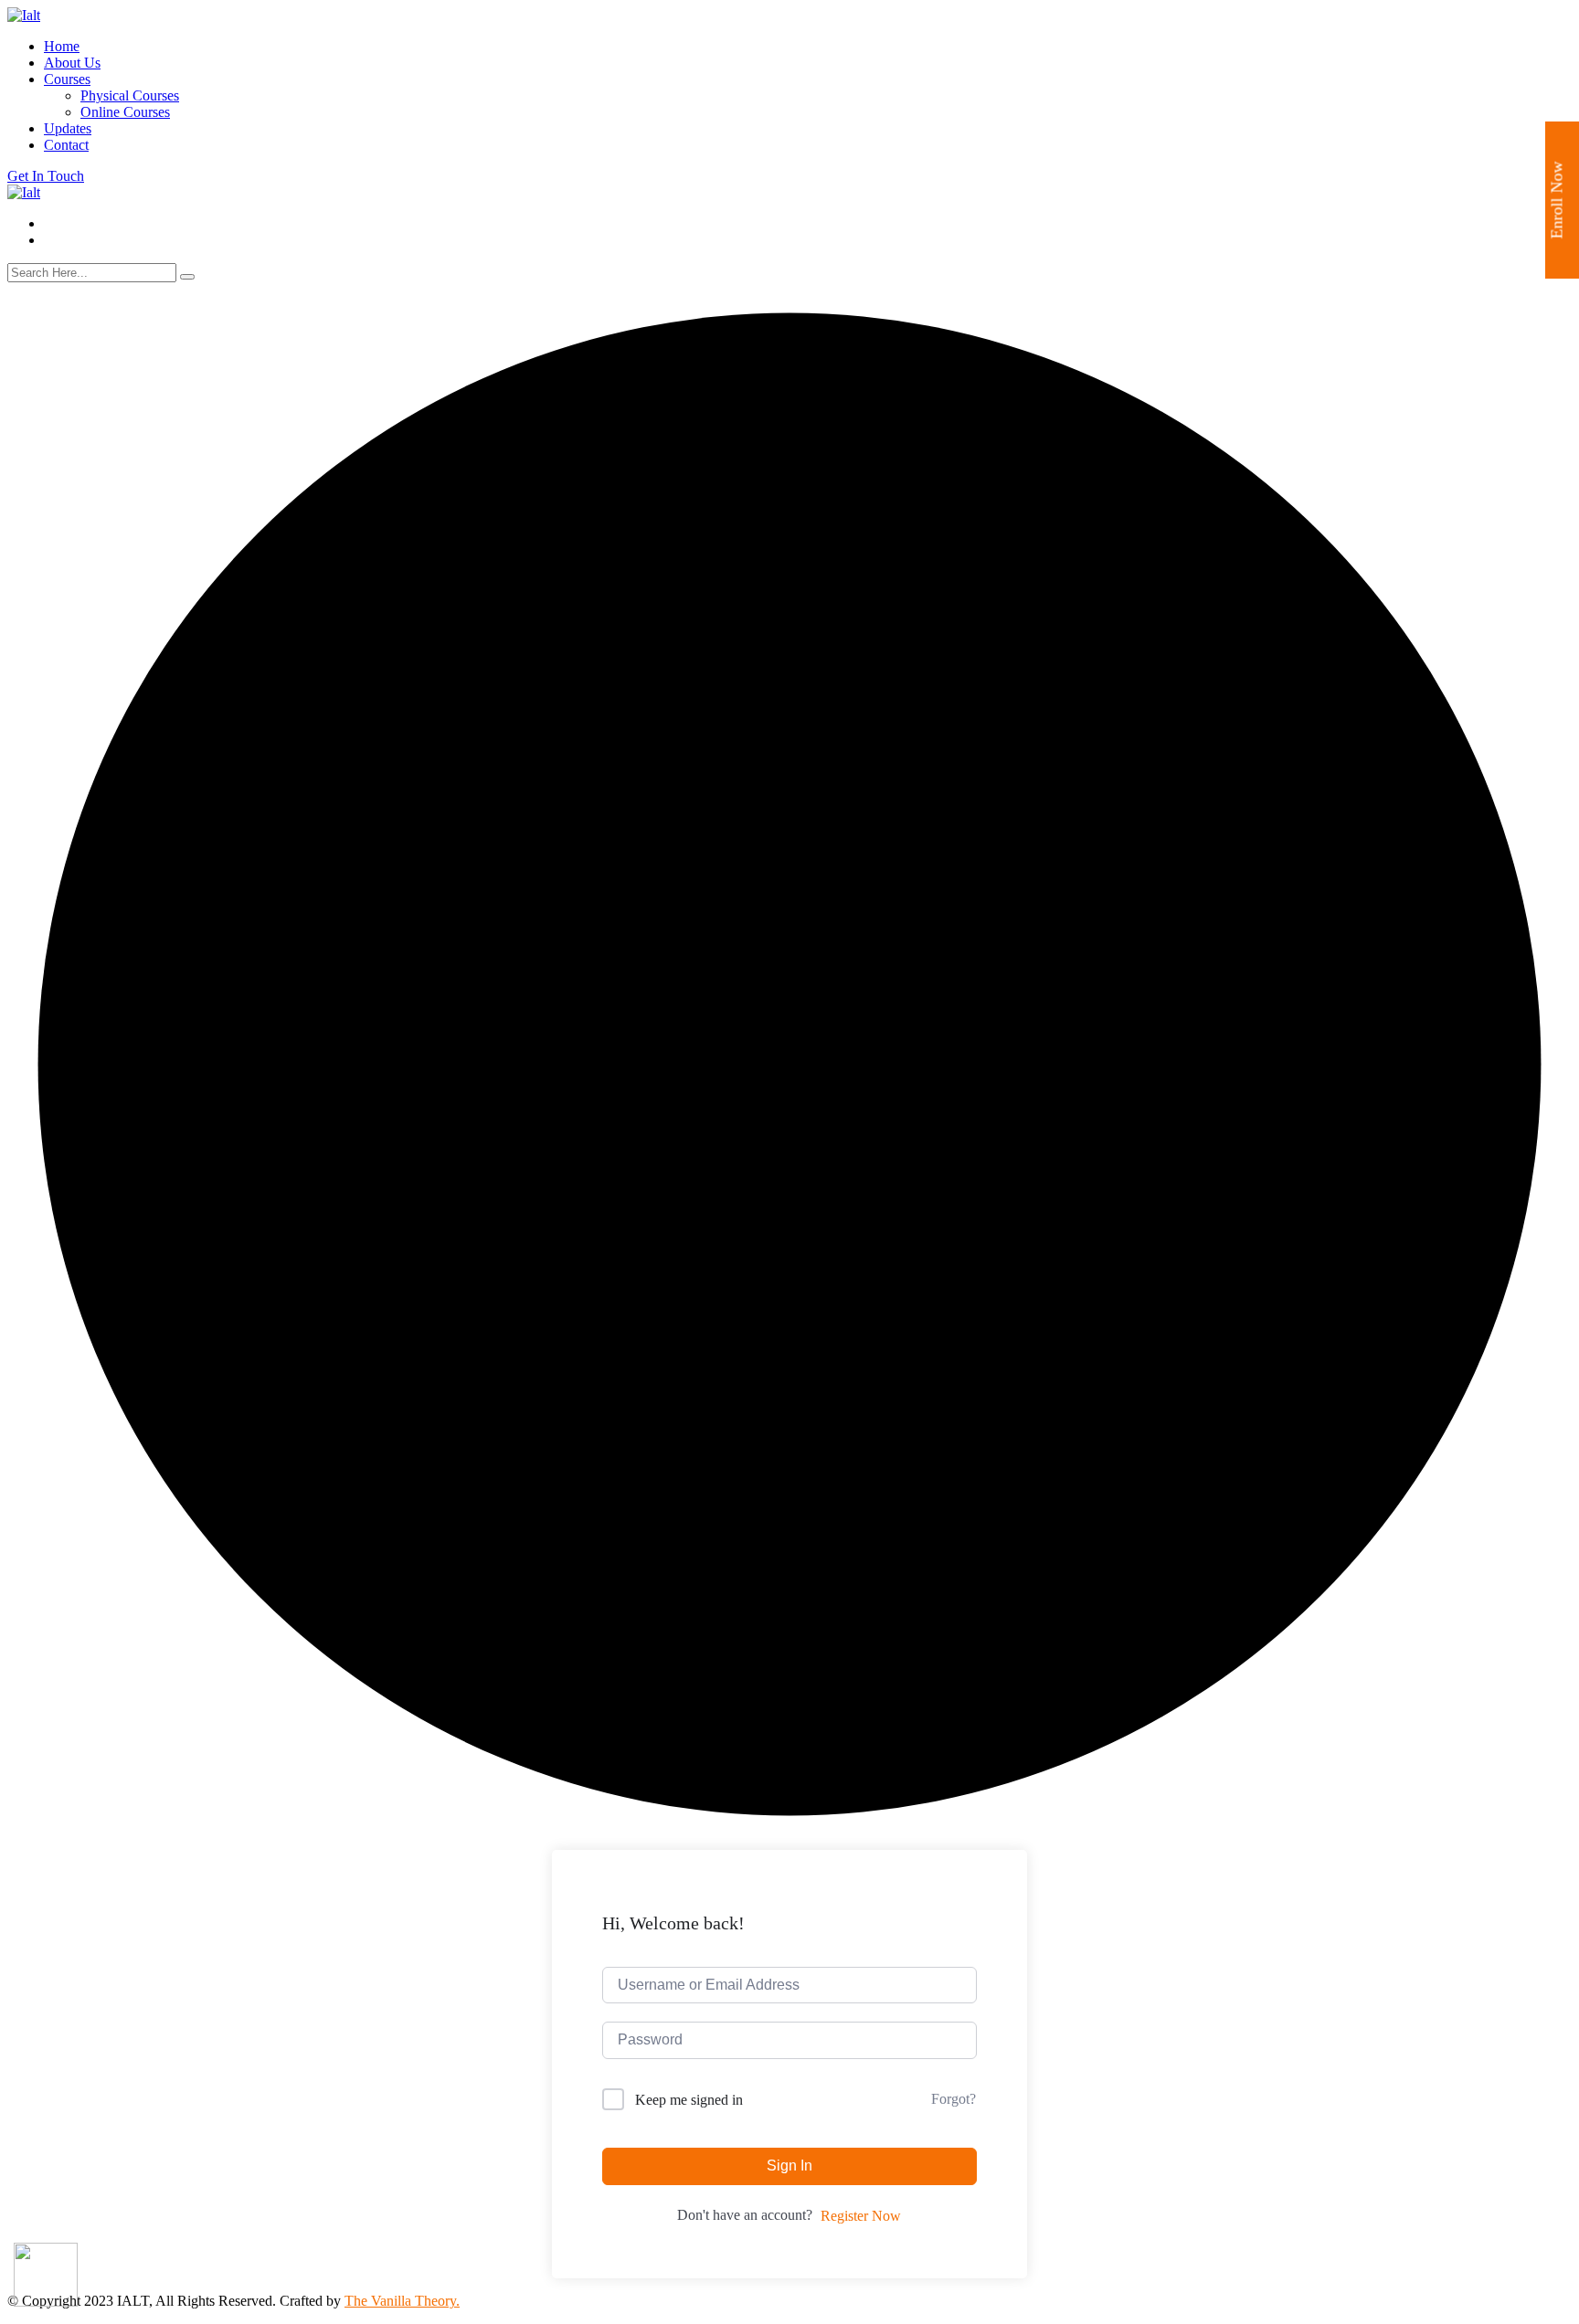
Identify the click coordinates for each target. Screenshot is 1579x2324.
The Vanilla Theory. (402, 2301)
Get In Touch (46, 176)
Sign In (789, 2166)
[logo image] (24, 192)
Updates (68, 128)
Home (62, 46)
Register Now (861, 2216)
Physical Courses (130, 95)
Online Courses (125, 112)
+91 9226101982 (108, 240)
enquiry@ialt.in (89, 223)
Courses (67, 79)
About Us (72, 63)
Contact (66, 145)
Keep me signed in (689, 2100)
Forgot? (954, 2099)
